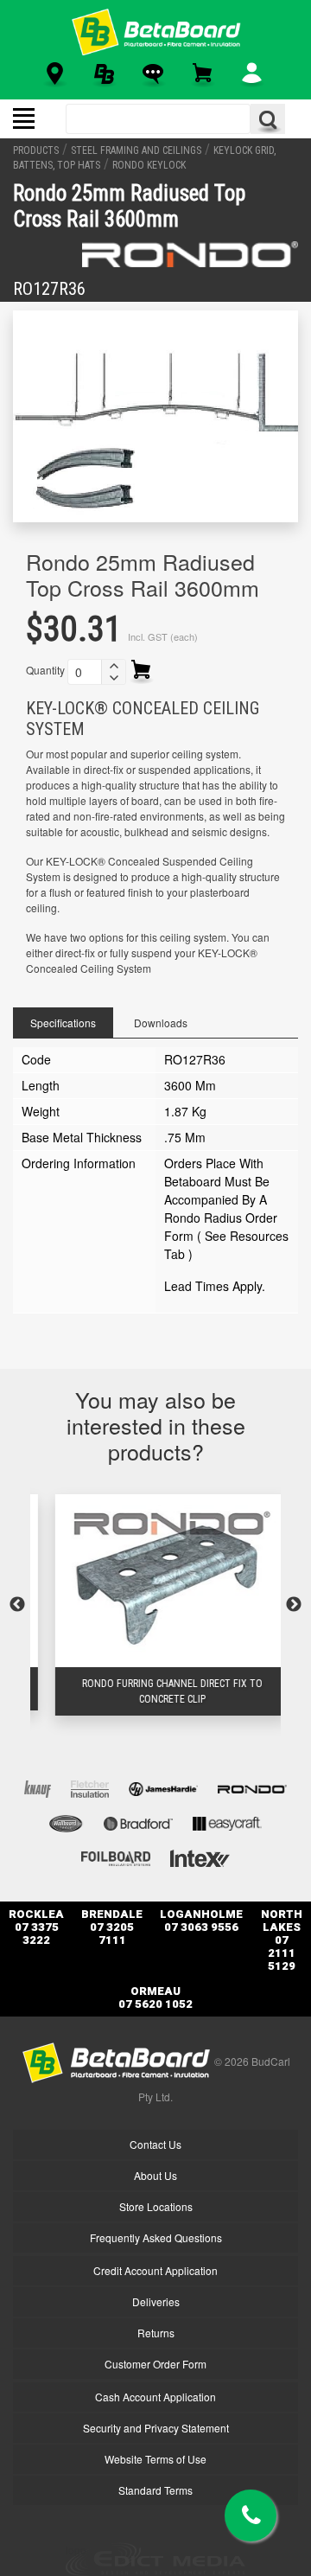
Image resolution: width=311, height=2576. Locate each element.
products (36, 150)
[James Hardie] (163, 1787)
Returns (156, 2333)
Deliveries (156, 2301)
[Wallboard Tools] (67, 1822)
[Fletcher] (90, 1787)
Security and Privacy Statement (156, 2428)
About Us (155, 2175)
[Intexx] (200, 1856)
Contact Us (155, 2144)
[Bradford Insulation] (138, 1822)
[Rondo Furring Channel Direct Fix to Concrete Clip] (155, 1581)
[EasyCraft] (227, 1822)
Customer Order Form (155, 2364)
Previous (17, 1605)
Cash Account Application (155, 2397)
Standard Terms (155, 2490)
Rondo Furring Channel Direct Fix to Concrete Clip (156, 1691)
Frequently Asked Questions (156, 2237)
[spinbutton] (85, 672)
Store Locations (156, 2206)
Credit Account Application (155, 2270)
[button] (113, 666)
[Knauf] (38, 1787)
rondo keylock (149, 165)
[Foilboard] (116, 1856)
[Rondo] (190, 254)
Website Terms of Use (155, 2459)
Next (294, 1605)
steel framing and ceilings (136, 150)
